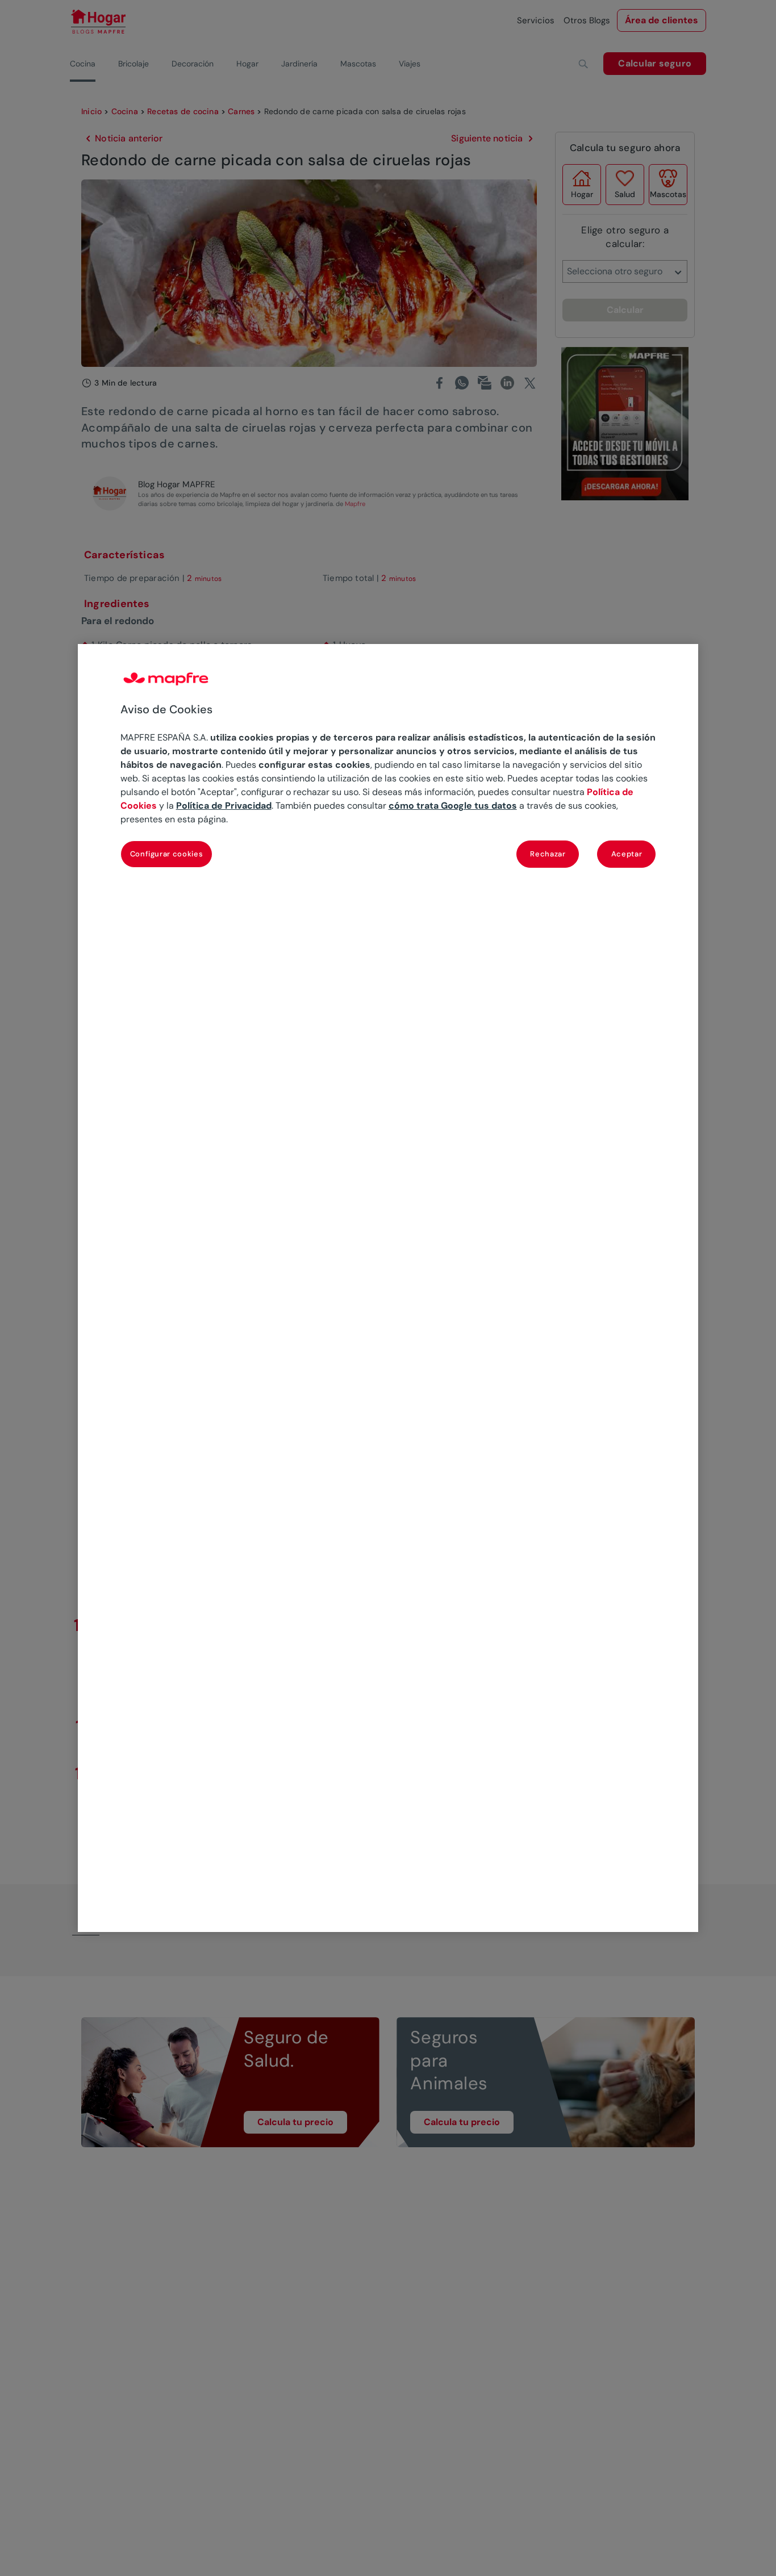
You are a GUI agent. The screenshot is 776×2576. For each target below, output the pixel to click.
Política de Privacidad (224, 806)
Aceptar (627, 854)
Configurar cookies (167, 854)
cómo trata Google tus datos (453, 806)
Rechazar (548, 854)
